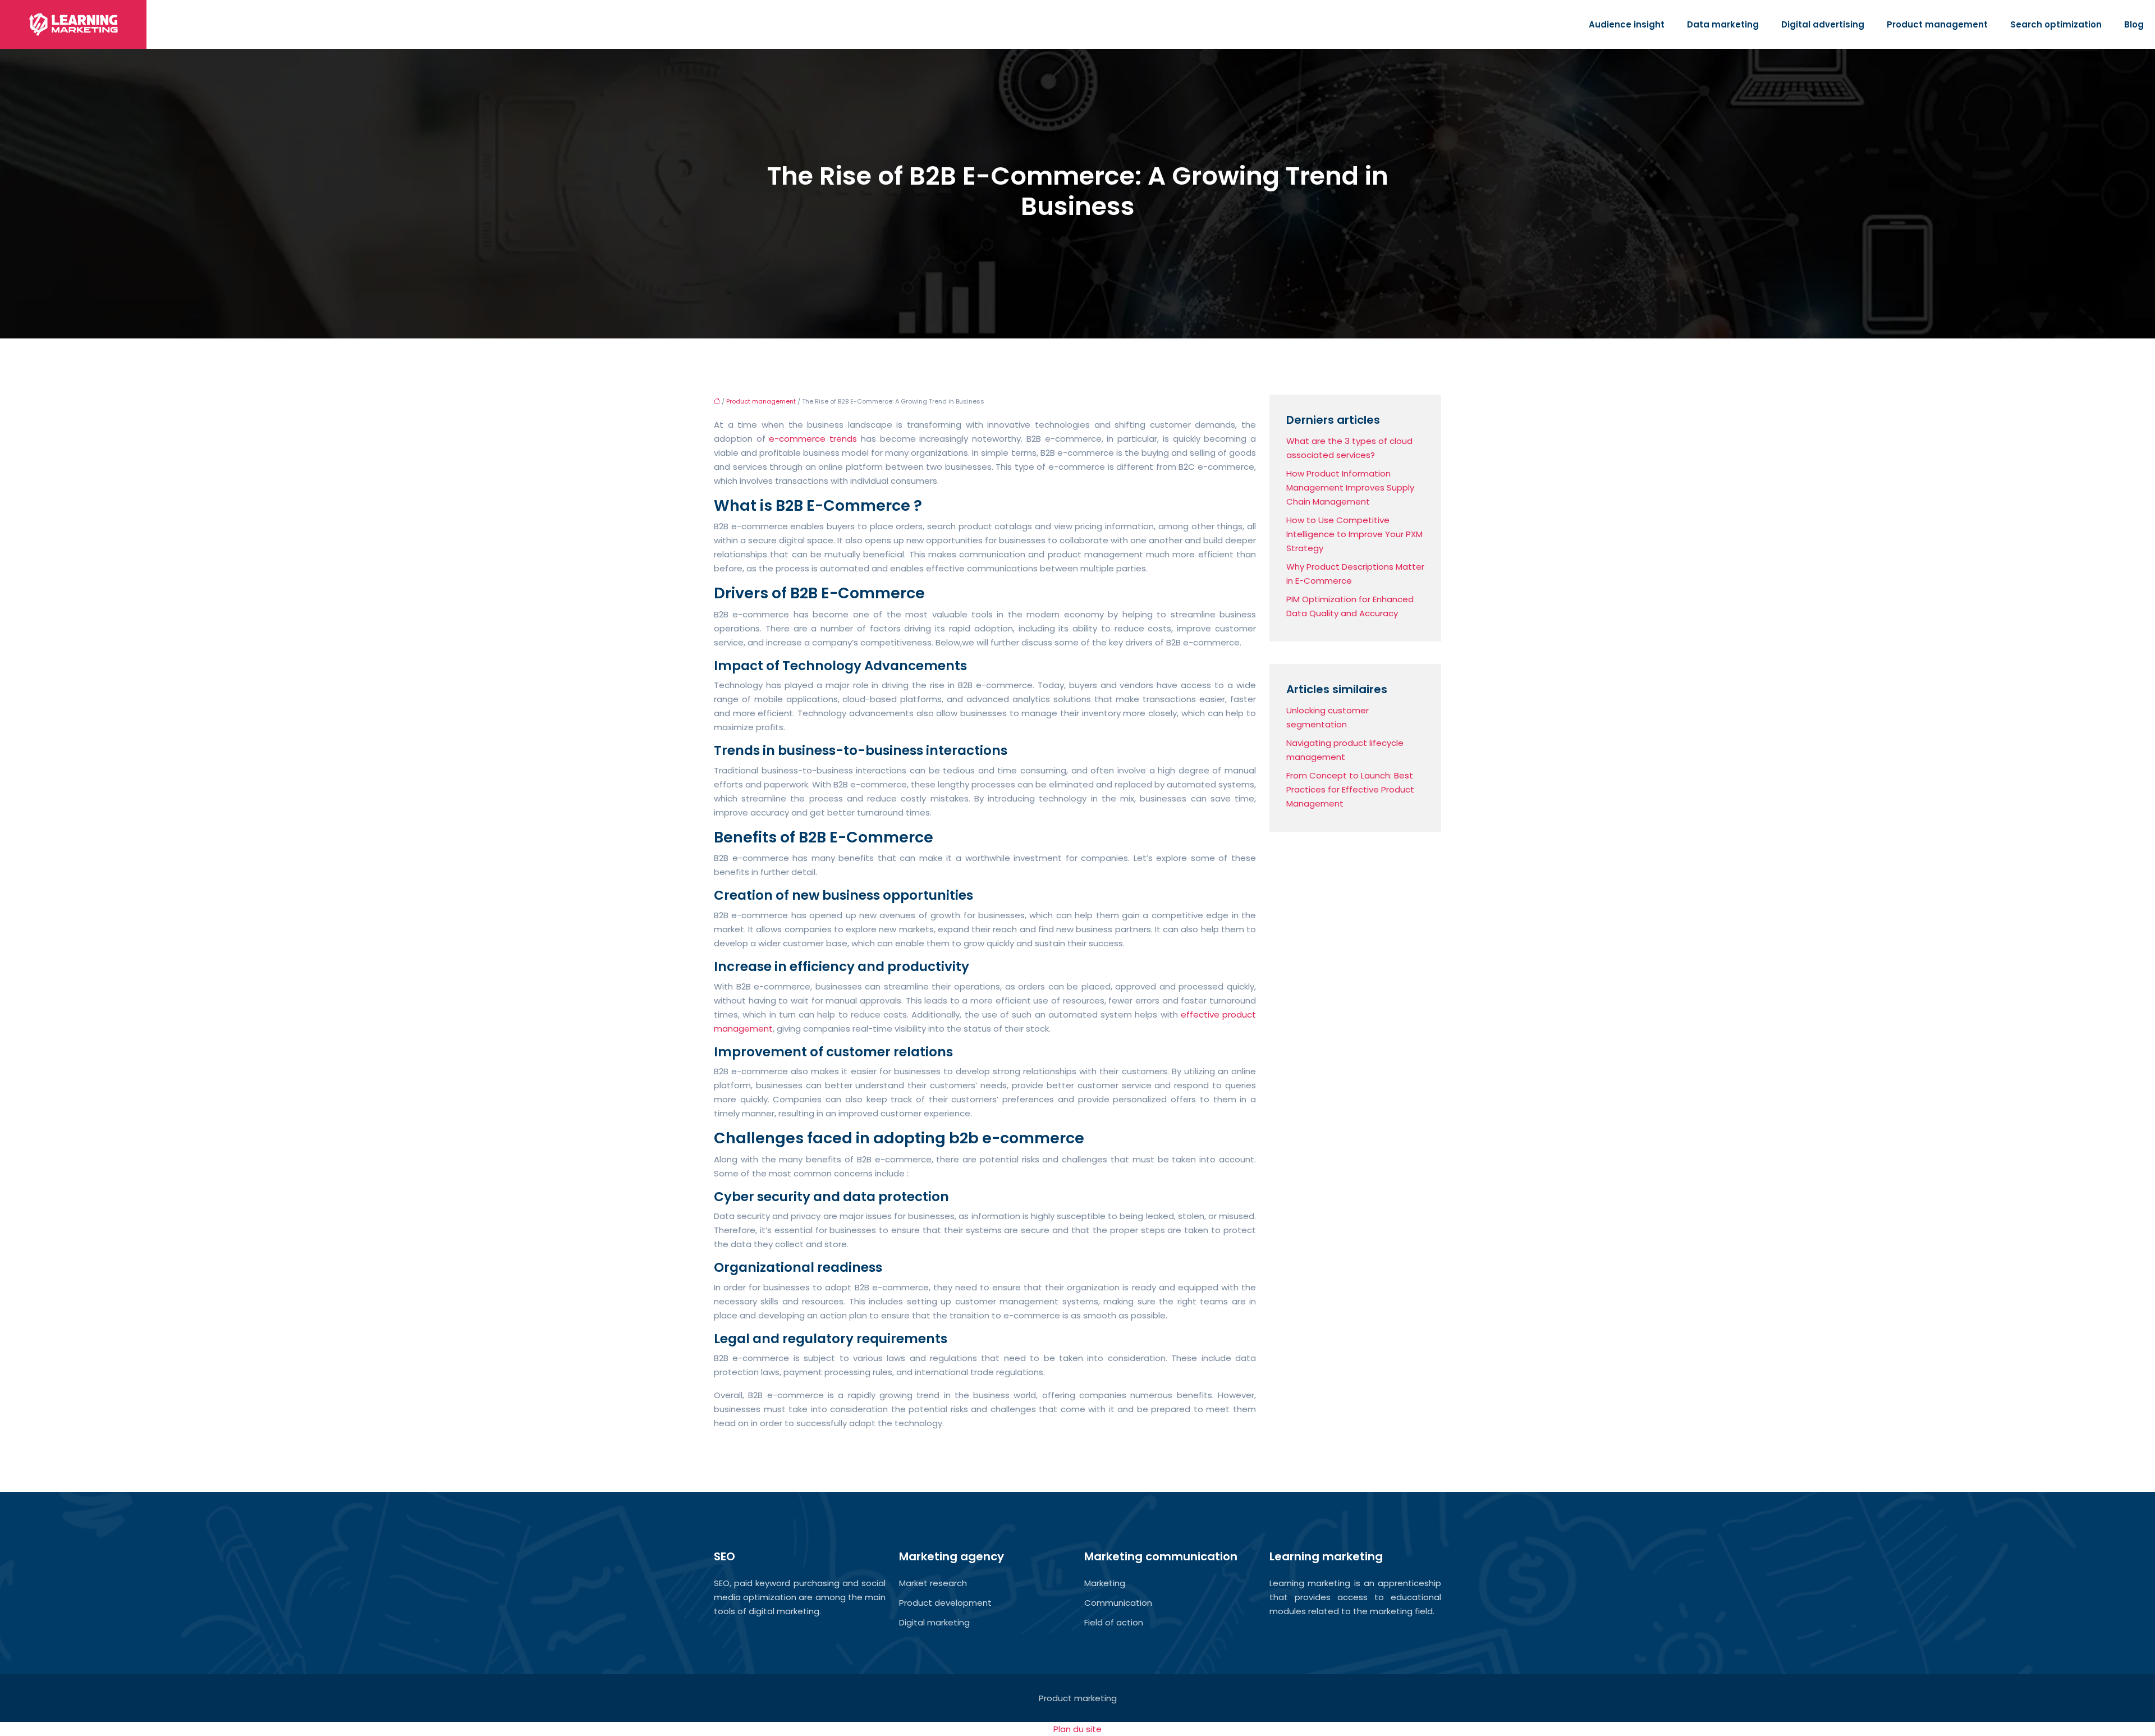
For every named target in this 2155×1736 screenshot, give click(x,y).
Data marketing (1723, 24)
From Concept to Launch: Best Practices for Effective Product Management (1350, 789)
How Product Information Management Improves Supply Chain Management (1350, 487)
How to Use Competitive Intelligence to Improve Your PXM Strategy (1354, 534)
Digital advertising (1823, 24)
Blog (2134, 24)
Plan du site (1077, 1729)
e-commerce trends (813, 439)
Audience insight (1627, 24)
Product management (1937, 24)
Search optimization (2056, 24)
